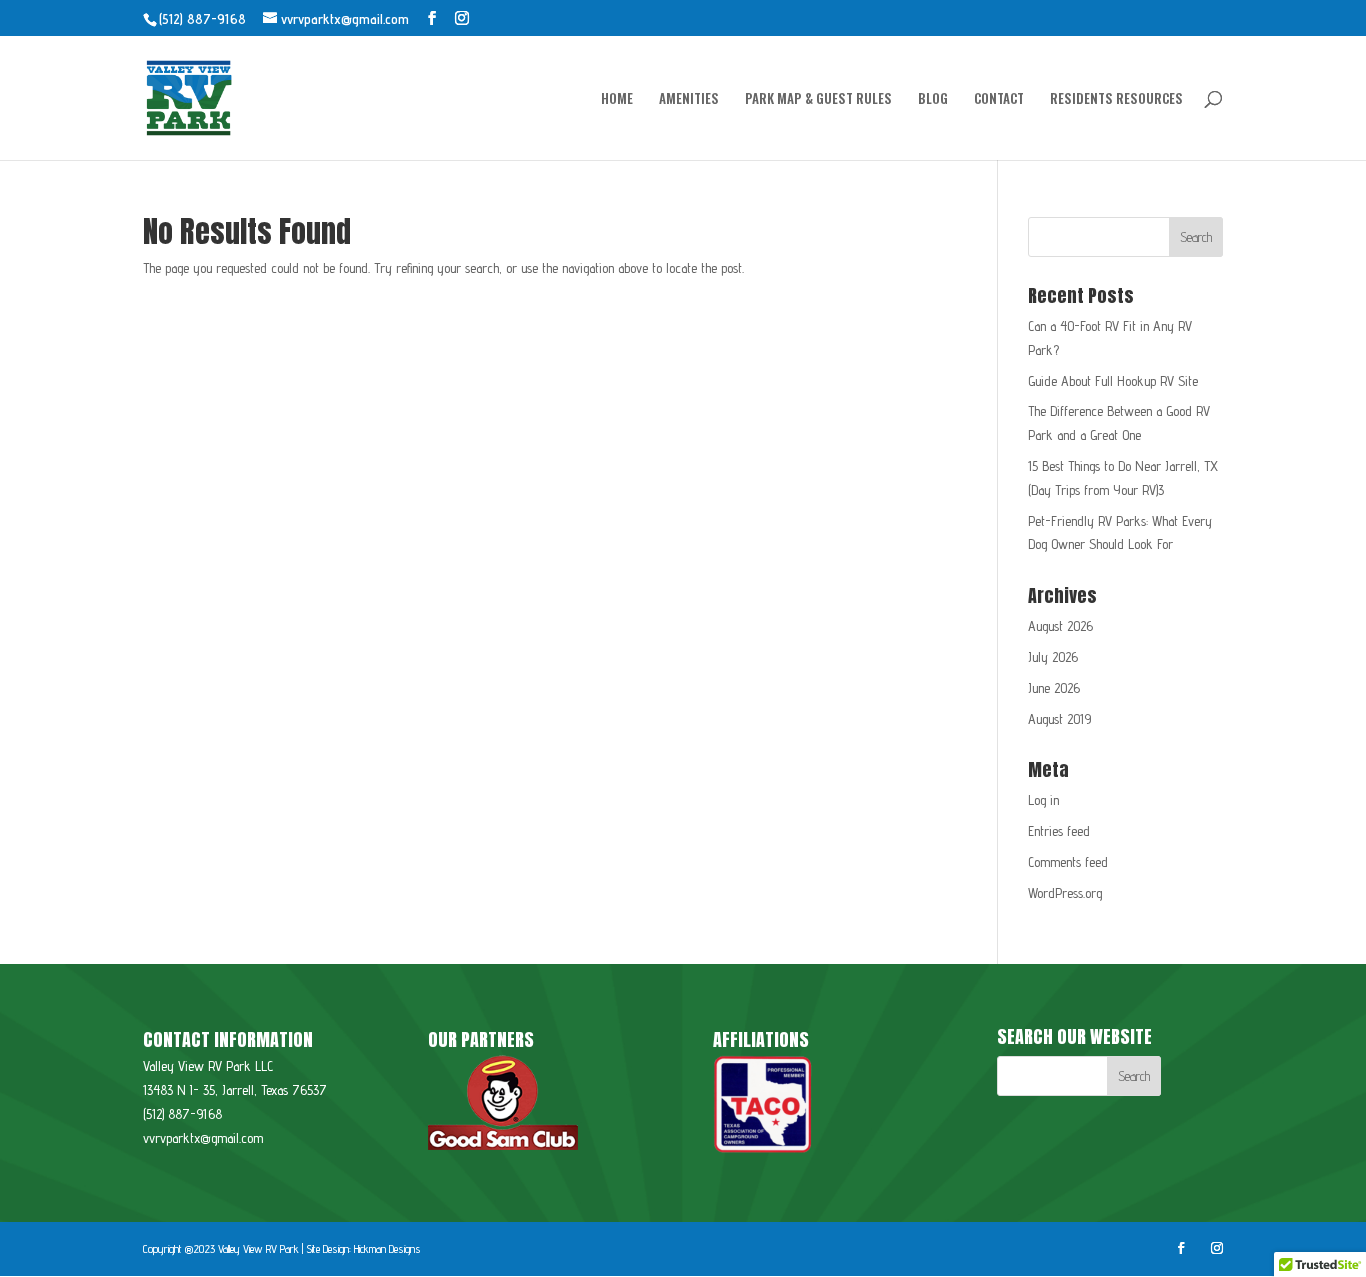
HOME (617, 99)
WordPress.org (1065, 893)
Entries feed (1059, 831)
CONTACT (999, 99)
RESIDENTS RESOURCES (1116, 99)
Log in (1043, 800)
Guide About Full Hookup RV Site (1113, 381)
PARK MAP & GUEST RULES (818, 99)
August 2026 (1060, 626)
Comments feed (1068, 862)
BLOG (933, 99)
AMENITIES (689, 99)
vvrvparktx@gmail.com (203, 1138)
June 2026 (1054, 688)
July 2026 (1053, 657)
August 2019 (1059, 719)
